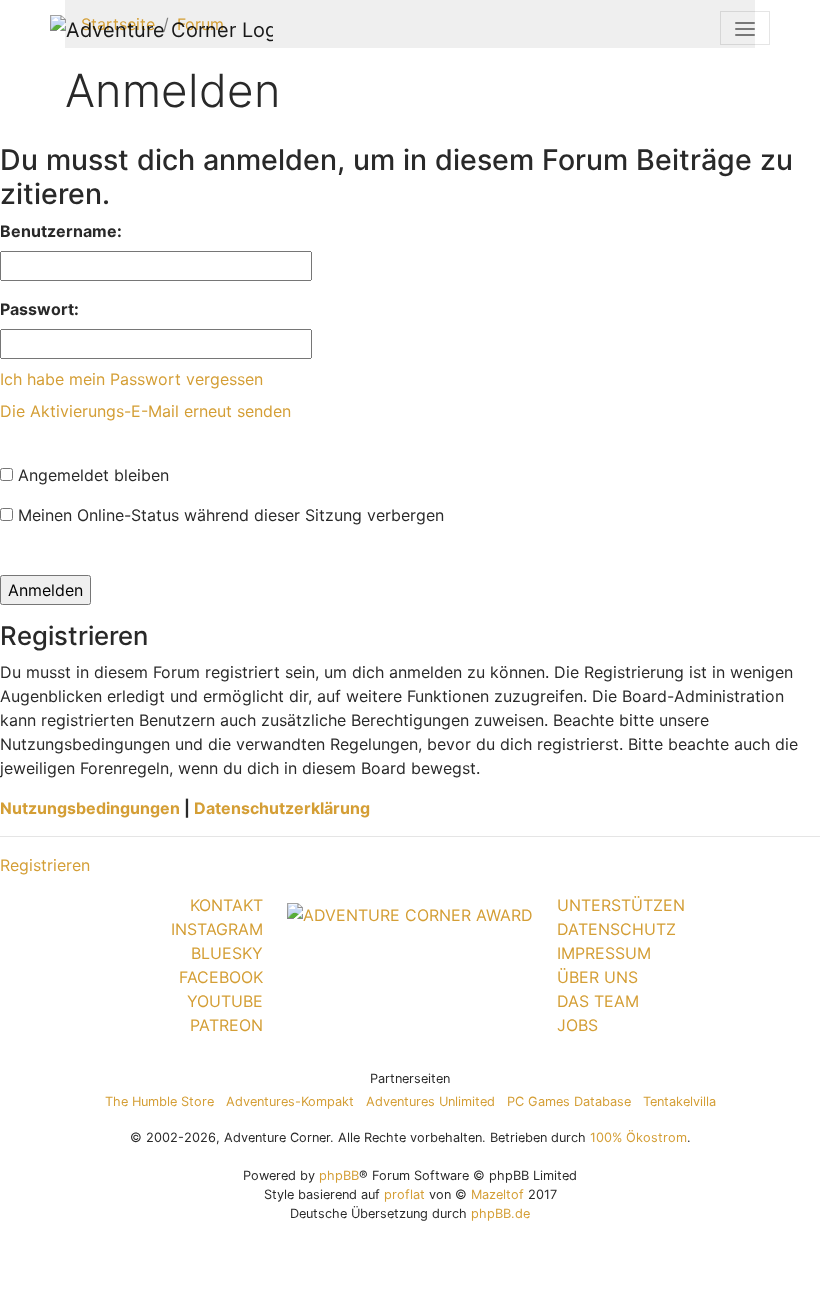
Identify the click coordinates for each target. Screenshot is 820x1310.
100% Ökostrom (638, 1137)
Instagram (217, 929)
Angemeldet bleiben (91, 475)
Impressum (604, 953)
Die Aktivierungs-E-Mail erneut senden (145, 411)
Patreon (226, 1025)
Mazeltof (497, 1194)
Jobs (577, 1025)
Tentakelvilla (679, 1101)
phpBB (339, 1175)
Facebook (221, 977)
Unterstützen (621, 905)
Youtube (225, 1001)
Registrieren (45, 865)
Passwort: (39, 309)
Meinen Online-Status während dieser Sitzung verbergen (228, 515)
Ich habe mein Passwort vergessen (131, 379)
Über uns (597, 977)
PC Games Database (569, 1101)
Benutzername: (61, 231)
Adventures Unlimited (430, 1101)
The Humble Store (159, 1101)
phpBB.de (500, 1213)
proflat (404, 1194)
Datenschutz (616, 929)
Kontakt (226, 905)
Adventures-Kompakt (290, 1101)
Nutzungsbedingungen (90, 808)
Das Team (598, 1001)
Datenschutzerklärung (282, 808)
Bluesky (227, 953)
